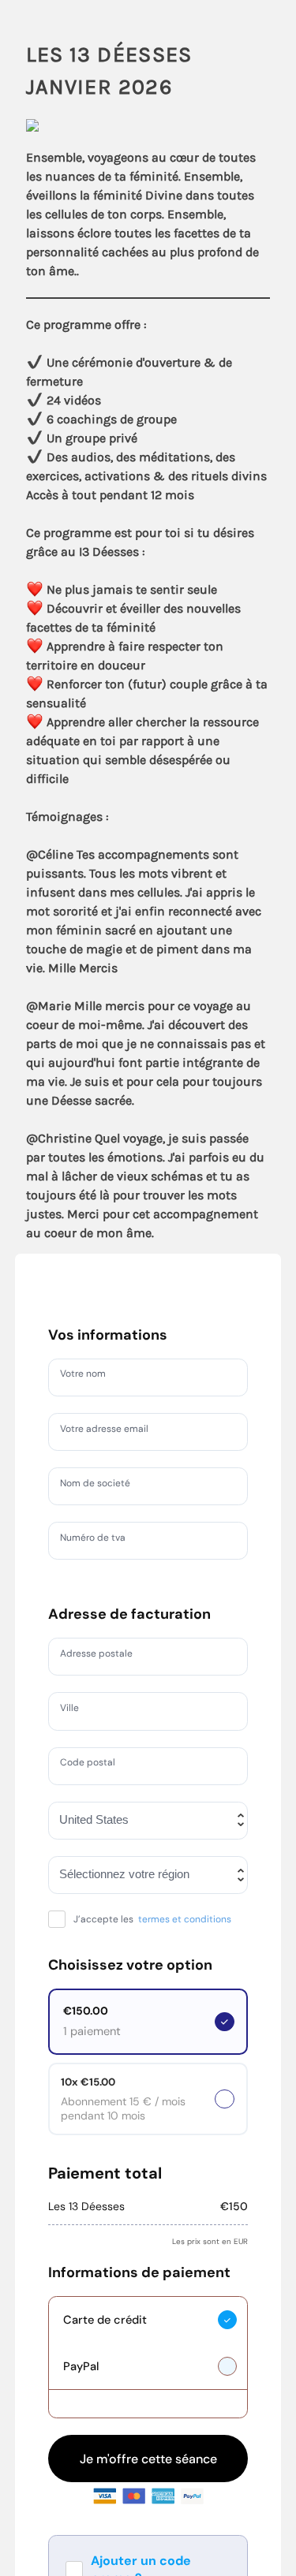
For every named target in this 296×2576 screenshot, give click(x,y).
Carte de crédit (105, 2337)
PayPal (81, 2384)
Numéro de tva (99, 1540)
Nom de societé (102, 1486)
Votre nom (88, 1377)
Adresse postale (103, 1656)
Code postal (93, 1765)
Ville (72, 1710)
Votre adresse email (112, 1431)
